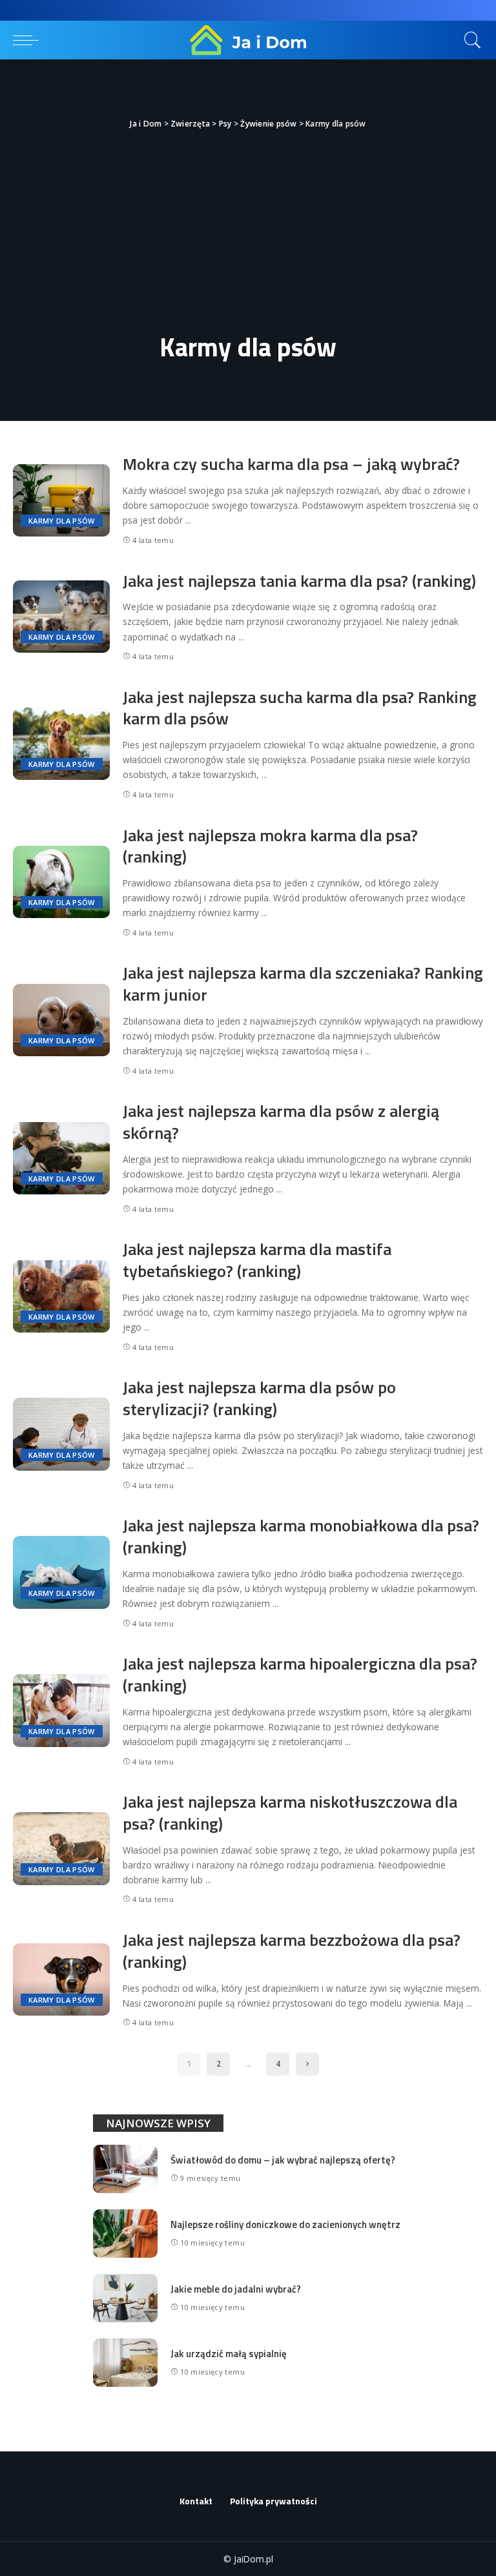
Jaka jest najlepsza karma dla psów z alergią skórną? (281, 1122)
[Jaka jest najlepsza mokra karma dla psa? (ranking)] (61, 882)
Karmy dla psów (62, 521)
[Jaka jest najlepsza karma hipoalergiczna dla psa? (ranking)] (61, 1711)
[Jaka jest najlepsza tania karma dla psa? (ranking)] (61, 617)
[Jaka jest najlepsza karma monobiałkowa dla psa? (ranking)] (61, 1572)
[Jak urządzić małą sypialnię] (125, 2363)
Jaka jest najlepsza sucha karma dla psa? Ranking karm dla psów (300, 708)
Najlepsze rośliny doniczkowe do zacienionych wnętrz (285, 2224)
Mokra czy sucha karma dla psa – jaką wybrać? (291, 464)
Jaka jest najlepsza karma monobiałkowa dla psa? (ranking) (301, 1536)
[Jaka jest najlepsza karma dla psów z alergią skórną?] (61, 1159)
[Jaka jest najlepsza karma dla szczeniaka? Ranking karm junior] (61, 1020)
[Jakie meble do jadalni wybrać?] (125, 2298)
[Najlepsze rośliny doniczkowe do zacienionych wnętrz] (125, 2234)
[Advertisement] (248, 229)
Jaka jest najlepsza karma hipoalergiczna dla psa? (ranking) (300, 1674)
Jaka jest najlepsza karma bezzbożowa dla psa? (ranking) (292, 1951)
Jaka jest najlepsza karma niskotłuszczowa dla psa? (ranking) (290, 1813)
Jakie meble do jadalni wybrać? (236, 2289)
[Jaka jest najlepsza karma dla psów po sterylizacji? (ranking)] (61, 1434)
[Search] (470, 40)
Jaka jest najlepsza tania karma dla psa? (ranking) (299, 581)
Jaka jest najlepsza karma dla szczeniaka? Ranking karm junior (303, 984)
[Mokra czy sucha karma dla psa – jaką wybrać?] (61, 501)
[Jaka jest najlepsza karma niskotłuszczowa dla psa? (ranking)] (61, 1849)
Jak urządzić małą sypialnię (229, 2354)
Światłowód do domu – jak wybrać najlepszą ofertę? (283, 2160)
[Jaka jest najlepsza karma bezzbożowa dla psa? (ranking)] (61, 1980)
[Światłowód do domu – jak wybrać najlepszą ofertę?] (125, 2169)
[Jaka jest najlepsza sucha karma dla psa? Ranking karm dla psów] (61, 744)
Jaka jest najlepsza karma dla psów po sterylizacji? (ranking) (259, 1398)
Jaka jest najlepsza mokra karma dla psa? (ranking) (270, 846)
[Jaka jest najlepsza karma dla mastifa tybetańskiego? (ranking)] (61, 1297)
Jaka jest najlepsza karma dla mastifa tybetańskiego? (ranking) (257, 1260)
